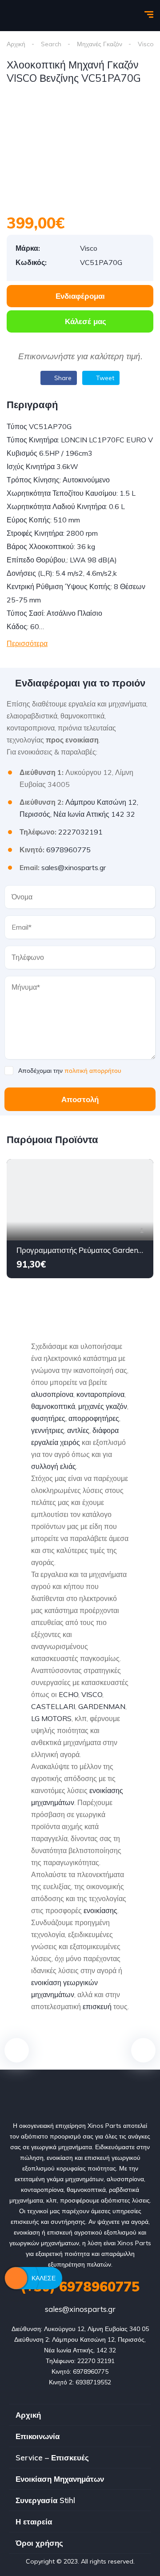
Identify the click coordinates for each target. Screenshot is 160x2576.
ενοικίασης (100, 1910)
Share (62, 378)
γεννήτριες (48, 1430)
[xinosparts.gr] (38, 16)
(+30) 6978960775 (80, 2287)
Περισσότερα (27, 643)
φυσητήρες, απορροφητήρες (75, 1418)
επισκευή (97, 2006)
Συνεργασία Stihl (45, 2500)
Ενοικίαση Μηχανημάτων (60, 2479)
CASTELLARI (53, 1706)
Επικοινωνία (38, 2436)
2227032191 (80, 832)
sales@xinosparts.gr (74, 867)
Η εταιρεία (34, 2522)
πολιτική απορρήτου (93, 1071)
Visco (146, 44)
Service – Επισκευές (52, 2458)
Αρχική (16, 44)
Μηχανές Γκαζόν (100, 44)
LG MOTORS (51, 1718)
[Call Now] (16, 2278)
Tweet (104, 378)
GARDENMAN (102, 1706)
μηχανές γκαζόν (103, 1406)
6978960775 (68, 850)
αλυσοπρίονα (52, 1394)
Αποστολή (80, 1099)
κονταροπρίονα (100, 1394)
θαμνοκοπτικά (53, 1406)
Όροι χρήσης (39, 2543)
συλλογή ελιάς (54, 1466)
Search (51, 44)
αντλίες (78, 1430)
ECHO (68, 1694)
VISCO (92, 1694)
